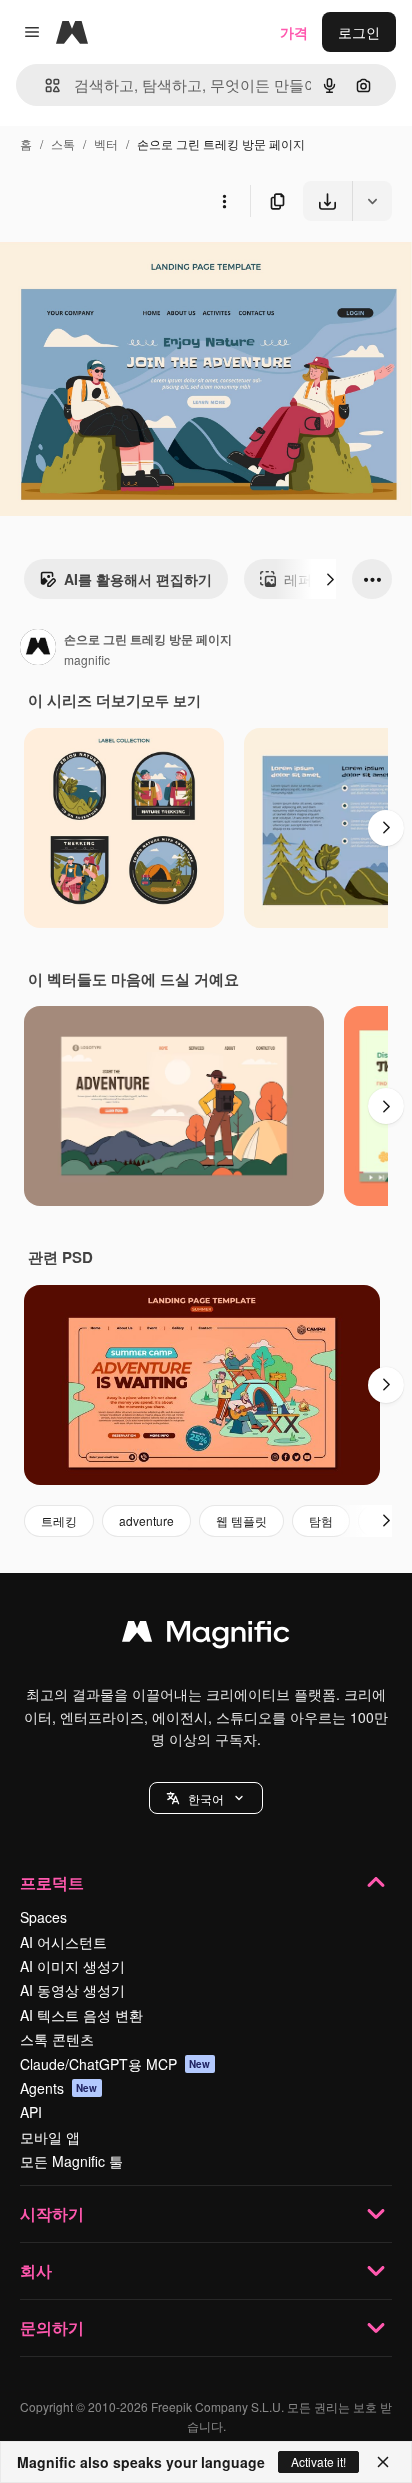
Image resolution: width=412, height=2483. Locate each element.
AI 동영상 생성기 (72, 1990)
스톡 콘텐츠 (57, 2039)
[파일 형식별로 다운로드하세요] (372, 201)
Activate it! (318, 2461)
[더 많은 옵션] (224, 201)
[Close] (383, 2462)
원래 (115, 267)
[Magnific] (206, 1636)
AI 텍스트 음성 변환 (81, 2015)
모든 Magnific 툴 (71, 2161)
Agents (59, 2088)
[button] (206, 1798)
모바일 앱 (50, 2137)
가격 (294, 32)
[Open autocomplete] (44, 85)
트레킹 (59, 1520)
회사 (36, 2270)
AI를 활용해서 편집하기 (138, 579)
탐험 (321, 1520)
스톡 (63, 143)
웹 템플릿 (241, 1520)
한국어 (206, 1798)
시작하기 (52, 2213)
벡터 (106, 143)
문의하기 (52, 2327)
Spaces (43, 1917)
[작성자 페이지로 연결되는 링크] (38, 649)
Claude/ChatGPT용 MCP (115, 2064)
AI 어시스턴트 (63, 1942)
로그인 (359, 32)
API (31, 2112)
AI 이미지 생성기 (72, 1966)
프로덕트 (52, 1882)
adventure (146, 1520)
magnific (87, 659)
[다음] (330, 579)
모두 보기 (171, 700)
